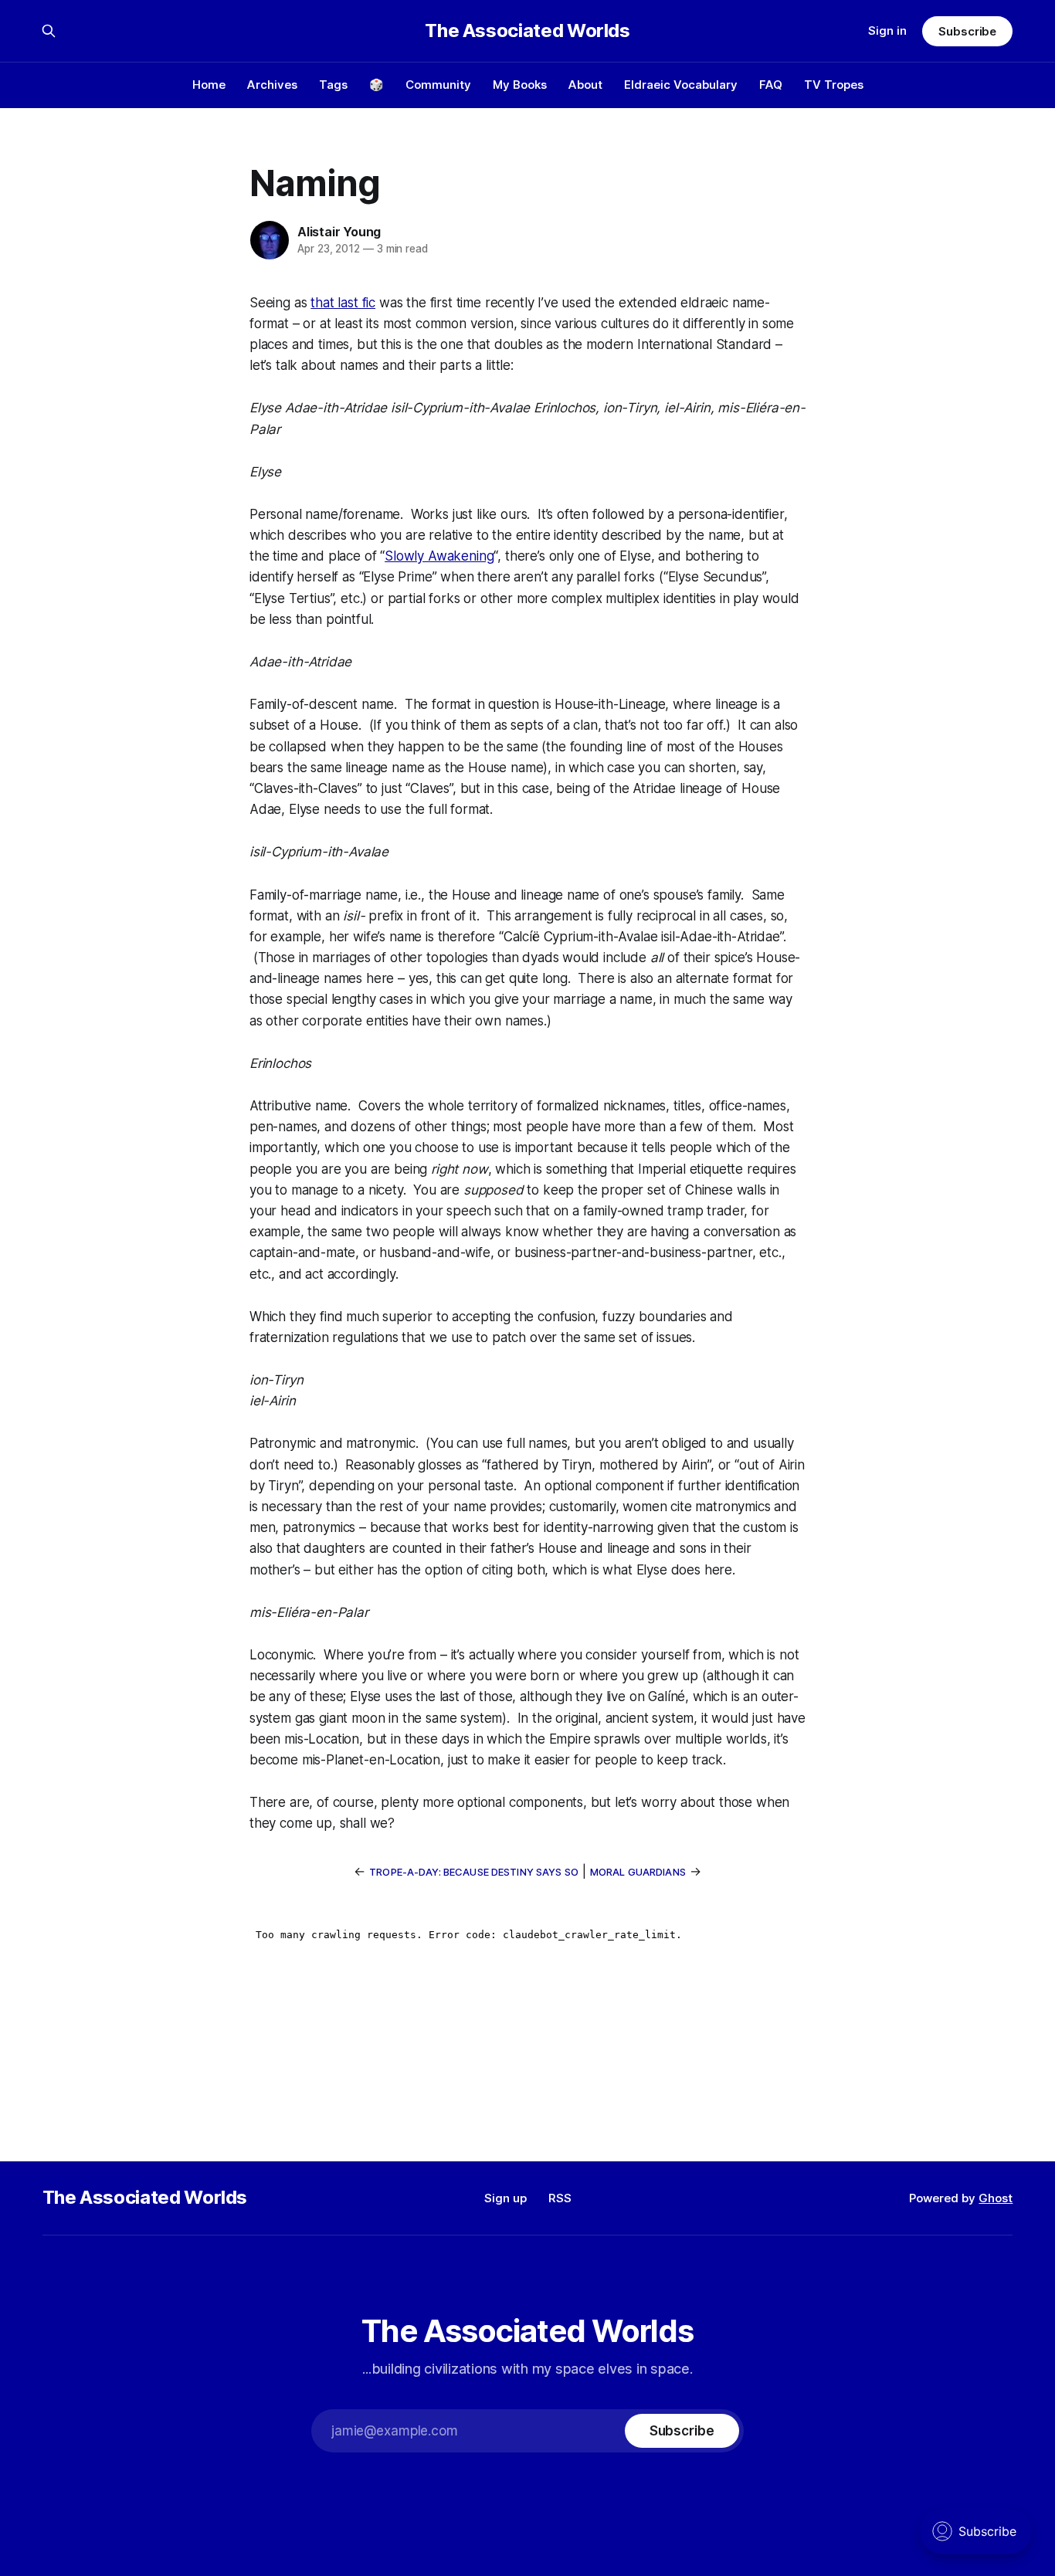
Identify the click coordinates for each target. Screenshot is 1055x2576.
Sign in (887, 31)
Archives (272, 85)
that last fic (343, 303)
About (585, 85)
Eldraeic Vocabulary (681, 85)
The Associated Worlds (527, 31)
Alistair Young (339, 232)
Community (438, 85)
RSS (560, 2198)
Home (209, 85)
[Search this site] (49, 31)
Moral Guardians (638, 1872)
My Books (520, 85)
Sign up (505, 2198)
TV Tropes (834, 85)
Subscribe (967, 31)
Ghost (996, 2198)
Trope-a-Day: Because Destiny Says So (474, 1872)
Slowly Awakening (439, 556)
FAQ (771, 85)
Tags (333, 85)
